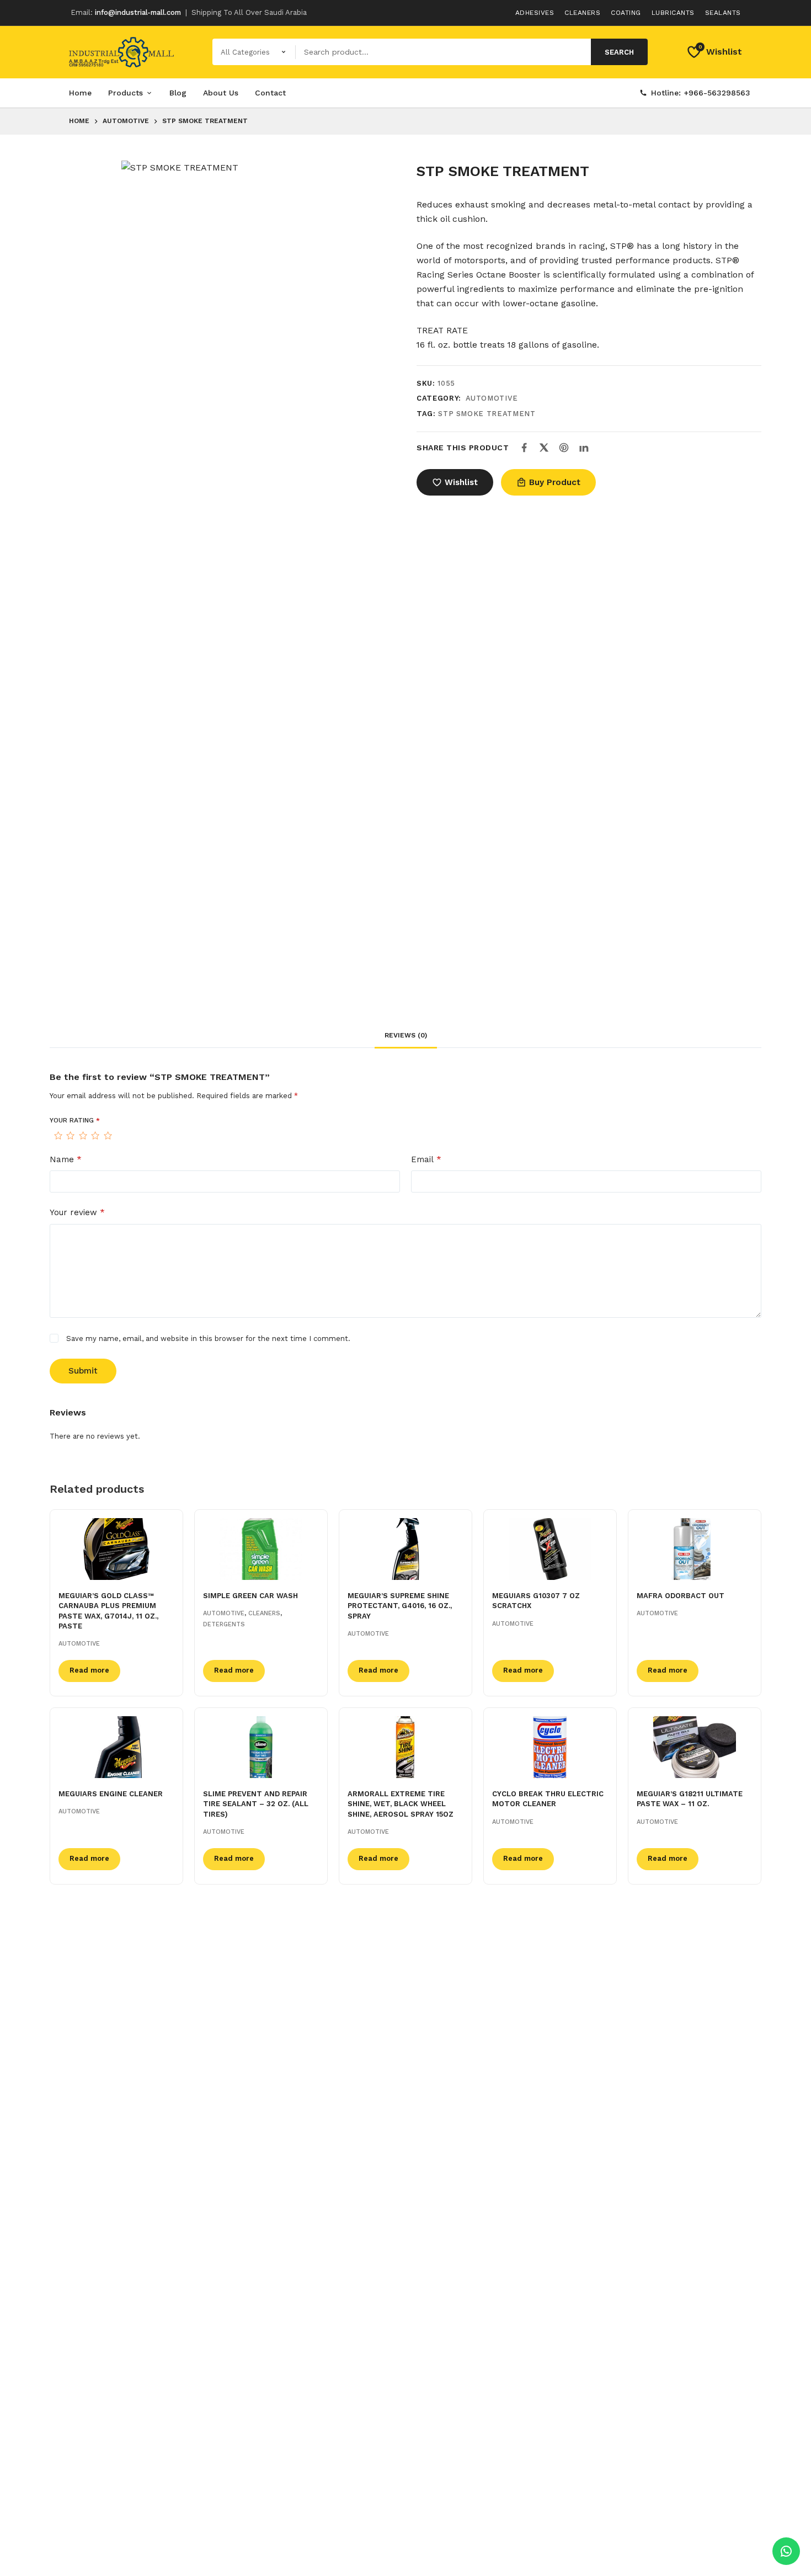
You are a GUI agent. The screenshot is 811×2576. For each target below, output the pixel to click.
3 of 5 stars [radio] (83, 1136)
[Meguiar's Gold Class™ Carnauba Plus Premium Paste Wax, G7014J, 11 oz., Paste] (116, 1549)
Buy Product (555, 482)
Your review (77, 1212)
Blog (178, 93)
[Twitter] (544, 448)
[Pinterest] (564, 448)
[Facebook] (524, 448)
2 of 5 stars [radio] (70, 1136)
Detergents (224, 1624)
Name (66, 1159)
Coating (626, 13)
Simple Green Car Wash (250, 1596)
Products (126, 93)
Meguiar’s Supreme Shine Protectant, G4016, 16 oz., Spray (400, 1606)
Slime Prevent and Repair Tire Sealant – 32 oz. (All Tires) (256, 1804)
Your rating (75, 1120)
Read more (89, 1670)
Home (80, 93)
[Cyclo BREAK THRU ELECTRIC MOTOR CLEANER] (550, 1747)
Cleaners (582, 13)
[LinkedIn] (584, 448)
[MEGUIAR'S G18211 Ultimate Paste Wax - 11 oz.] (695, 1747)
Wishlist (461, 482)
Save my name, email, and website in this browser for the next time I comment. (208, 1338)
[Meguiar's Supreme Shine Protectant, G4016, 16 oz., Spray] (405, 1549)
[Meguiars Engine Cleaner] (116, 1747)
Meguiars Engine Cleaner (111, 1794)
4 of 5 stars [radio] (95, 1136)
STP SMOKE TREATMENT (487, 414)
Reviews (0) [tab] (406, 1035)
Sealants (723, 13)
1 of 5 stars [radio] (58, 1136)
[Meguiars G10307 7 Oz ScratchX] (550, 1549)
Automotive (492, 398)
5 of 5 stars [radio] (108, 1136)
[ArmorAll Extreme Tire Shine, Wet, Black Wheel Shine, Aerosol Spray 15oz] (405, 1747)
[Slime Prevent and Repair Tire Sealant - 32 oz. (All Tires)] (261, 1747)
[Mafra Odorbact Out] (695, 1549)
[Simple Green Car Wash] (261, 1549)
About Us (221, 93)
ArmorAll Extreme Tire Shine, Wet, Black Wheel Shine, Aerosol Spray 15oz (401, 1804)
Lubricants (673, 13)
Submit (83, 1371)
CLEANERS (264, 1613)
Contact (270, 93)
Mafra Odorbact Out (681, 1596)
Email (426, 1159)
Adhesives (535, 13)
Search (619, 52)
